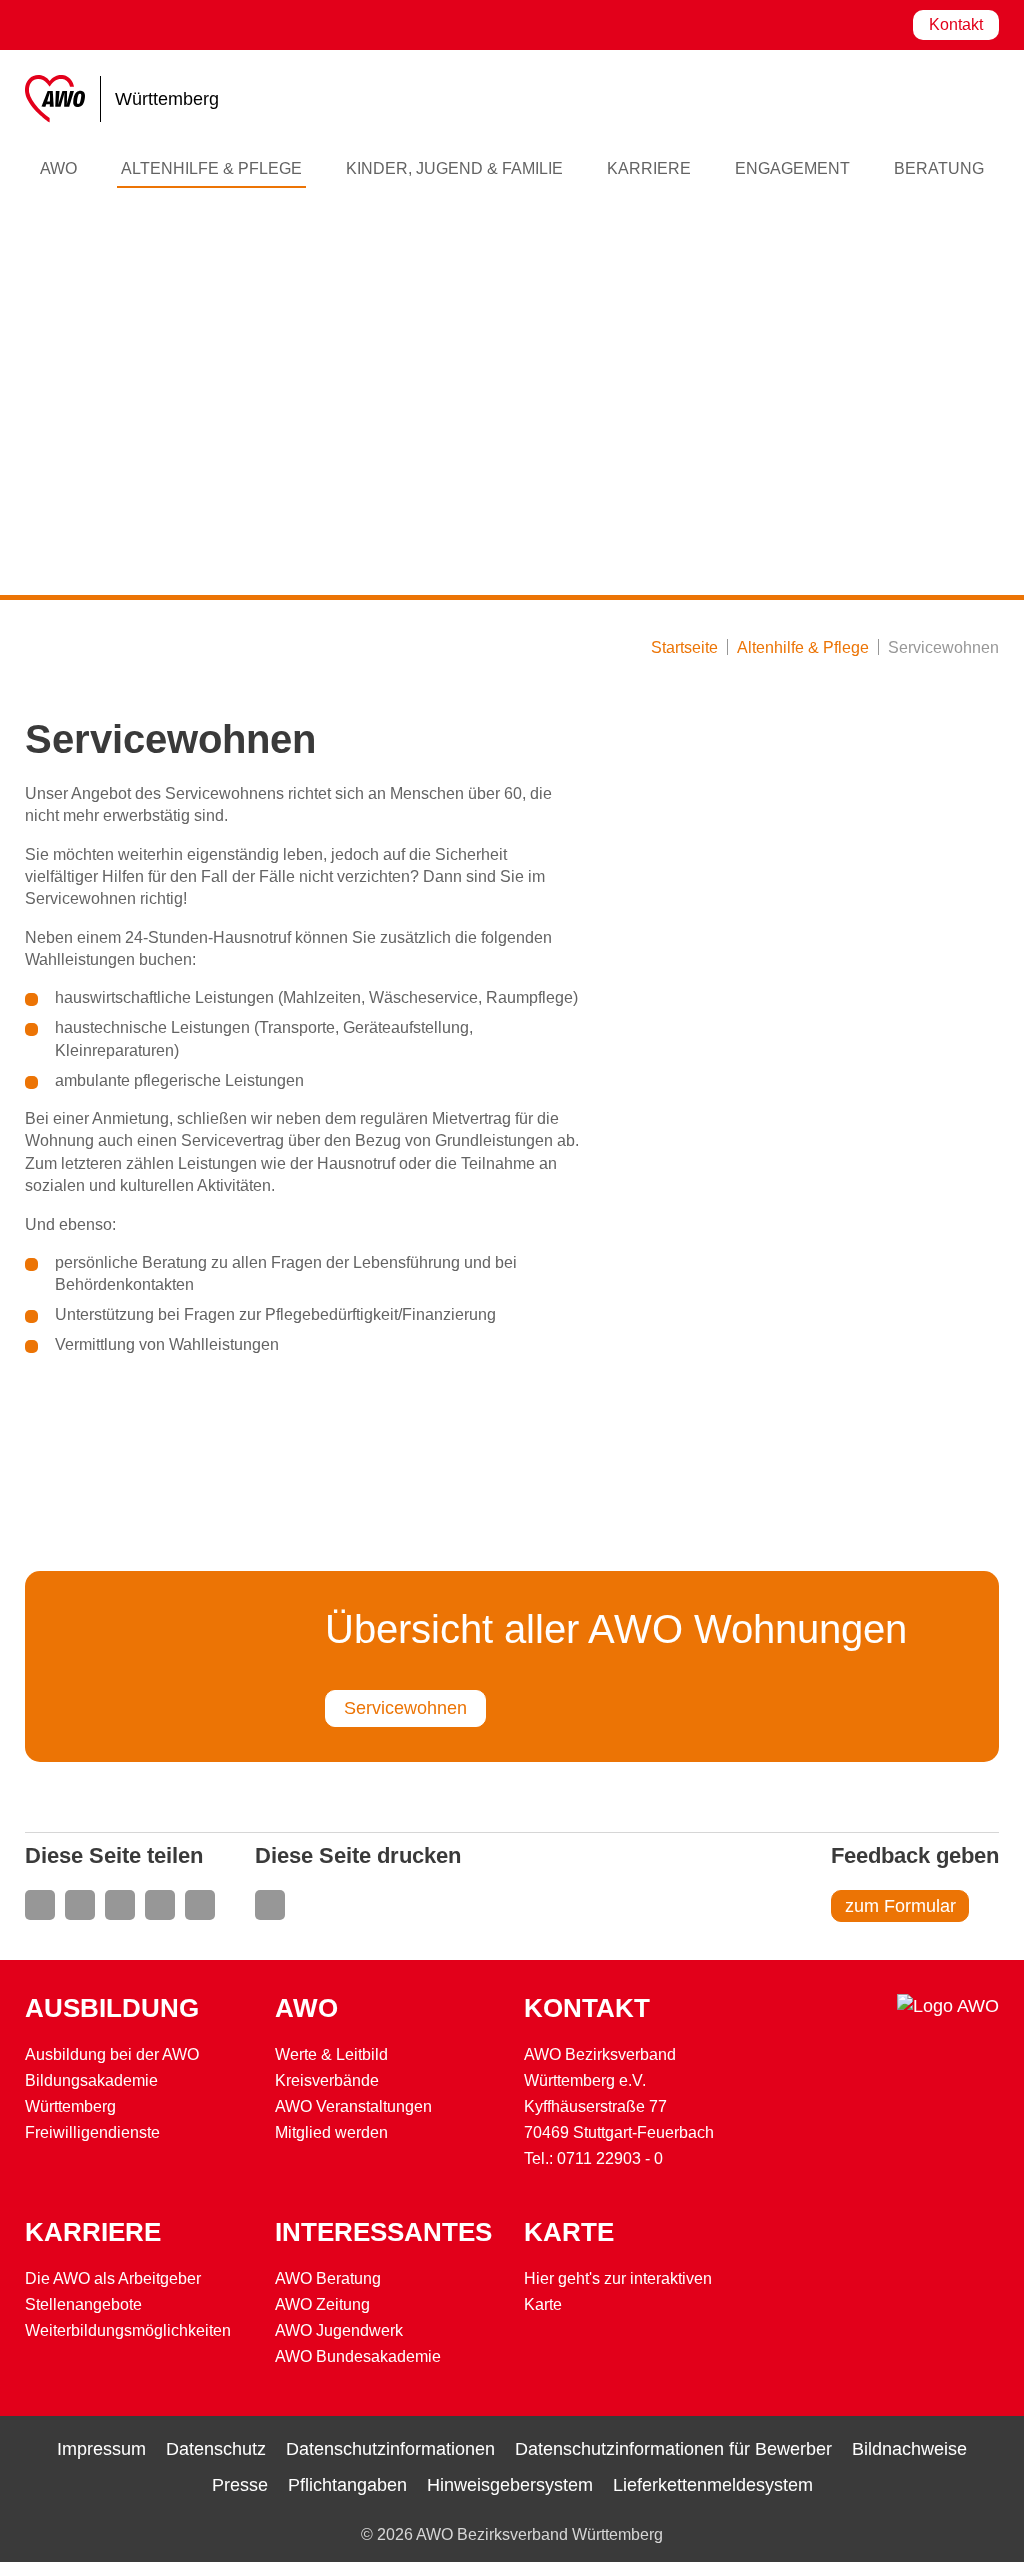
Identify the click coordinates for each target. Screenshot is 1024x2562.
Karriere (649, 168)
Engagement (792, 168)
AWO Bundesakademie (358, 2356)
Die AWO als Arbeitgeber (113, 2278)
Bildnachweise (909, 2449)
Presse (240, 2485)
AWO (58, 168)
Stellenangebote (83, 2304)
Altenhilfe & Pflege (211, 168)
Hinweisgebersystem (510, 2485)
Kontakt (956, 24)
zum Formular (900, 1906)
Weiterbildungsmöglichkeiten (128, 2330)
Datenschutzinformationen (390, 2449)
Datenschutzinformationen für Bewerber (673, 2449)
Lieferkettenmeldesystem (713, 2485)
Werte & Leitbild (331, 2054)
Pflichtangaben (347, 2485)
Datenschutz (216, 2449)
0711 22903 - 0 (610, 2158)
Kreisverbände (327, 2080)
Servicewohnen (405, 1708)
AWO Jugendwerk (339, 2330)
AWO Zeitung (322, 2304)
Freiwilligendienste (92, 2132)
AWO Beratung (328, 2278)
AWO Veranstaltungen (353, 2106)
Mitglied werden (331, 2132)
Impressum (101, 2449)
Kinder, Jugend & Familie (454, 168)
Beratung (939, 168)
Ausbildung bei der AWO (112, 2054)
